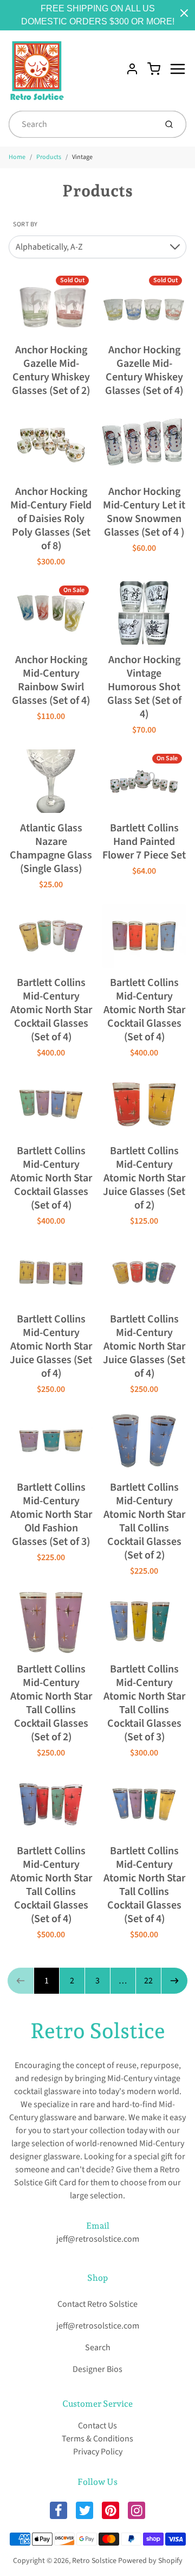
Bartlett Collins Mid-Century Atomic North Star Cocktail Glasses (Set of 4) (51, 1010)
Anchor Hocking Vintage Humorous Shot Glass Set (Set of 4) (144, 687)
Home (17, 157)
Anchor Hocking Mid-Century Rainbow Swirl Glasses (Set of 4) (51, 680)
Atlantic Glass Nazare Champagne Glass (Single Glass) (51, 848)
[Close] (184, 13)
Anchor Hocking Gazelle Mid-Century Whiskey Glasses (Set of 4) (144, 370)
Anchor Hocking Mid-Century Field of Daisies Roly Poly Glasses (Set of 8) (51, 519)
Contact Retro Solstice (97, 2304)
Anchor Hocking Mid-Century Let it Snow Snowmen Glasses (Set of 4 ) (144, 512)
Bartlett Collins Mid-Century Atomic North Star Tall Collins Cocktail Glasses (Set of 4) (51, 1885)
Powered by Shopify (150, 2561)
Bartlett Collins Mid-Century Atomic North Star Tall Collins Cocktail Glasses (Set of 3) (144, 1703)
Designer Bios (97, 2369)
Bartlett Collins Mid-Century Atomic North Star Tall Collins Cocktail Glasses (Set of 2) (144, 1521)
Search (98, 2348)
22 (148, 1981)
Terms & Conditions (97, 2439)
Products (49, 157)
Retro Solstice (98, 2031)
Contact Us (97, 2426)
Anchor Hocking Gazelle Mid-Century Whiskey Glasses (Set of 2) (51, 370)
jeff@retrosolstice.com (98, 2239)
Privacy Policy (98, 2452)
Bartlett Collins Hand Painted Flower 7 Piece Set (144, 842)
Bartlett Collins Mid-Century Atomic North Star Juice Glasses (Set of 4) (51, 1346)
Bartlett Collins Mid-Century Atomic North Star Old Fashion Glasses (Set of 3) (51, 1515)
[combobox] (82, 124)
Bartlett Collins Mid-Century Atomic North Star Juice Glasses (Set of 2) (144, 1178)
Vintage (82, 157)
